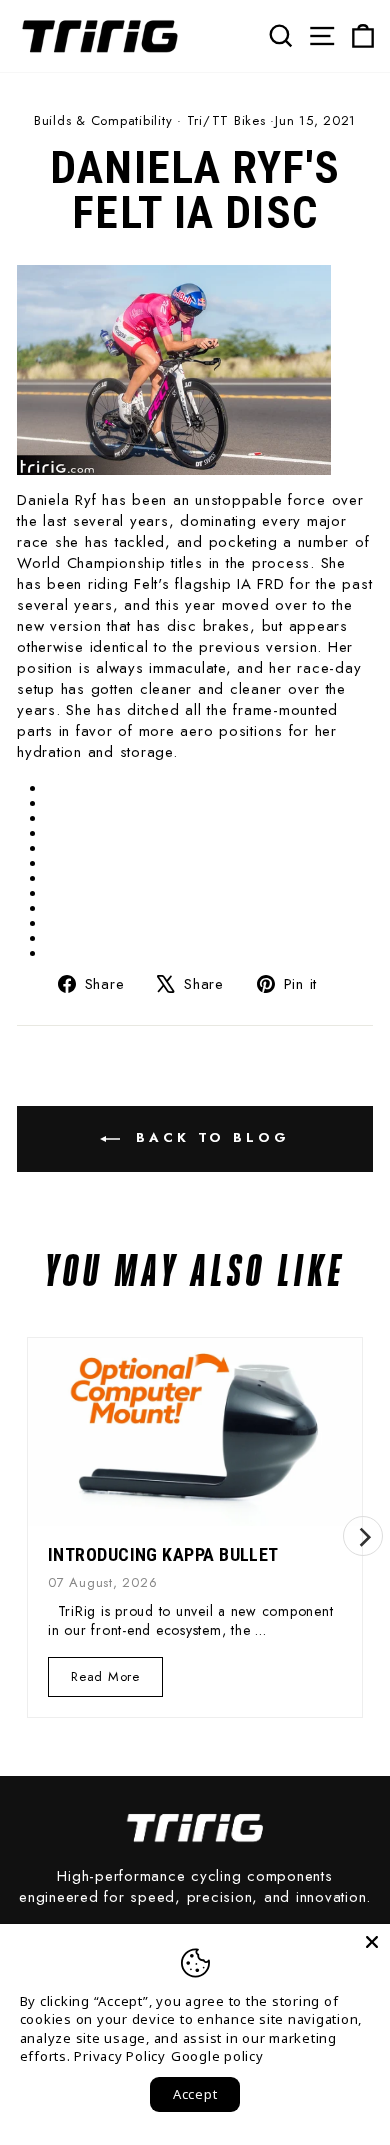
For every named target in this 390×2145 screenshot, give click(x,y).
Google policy (217, 2056)
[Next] (363, 1536)
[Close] (372, 1942)
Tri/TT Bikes (226, 120)
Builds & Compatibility (103, 120)
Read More (106, 1681)
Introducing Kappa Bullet (163, 1554)
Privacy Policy (120, 2056)
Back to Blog (209, 1137)
